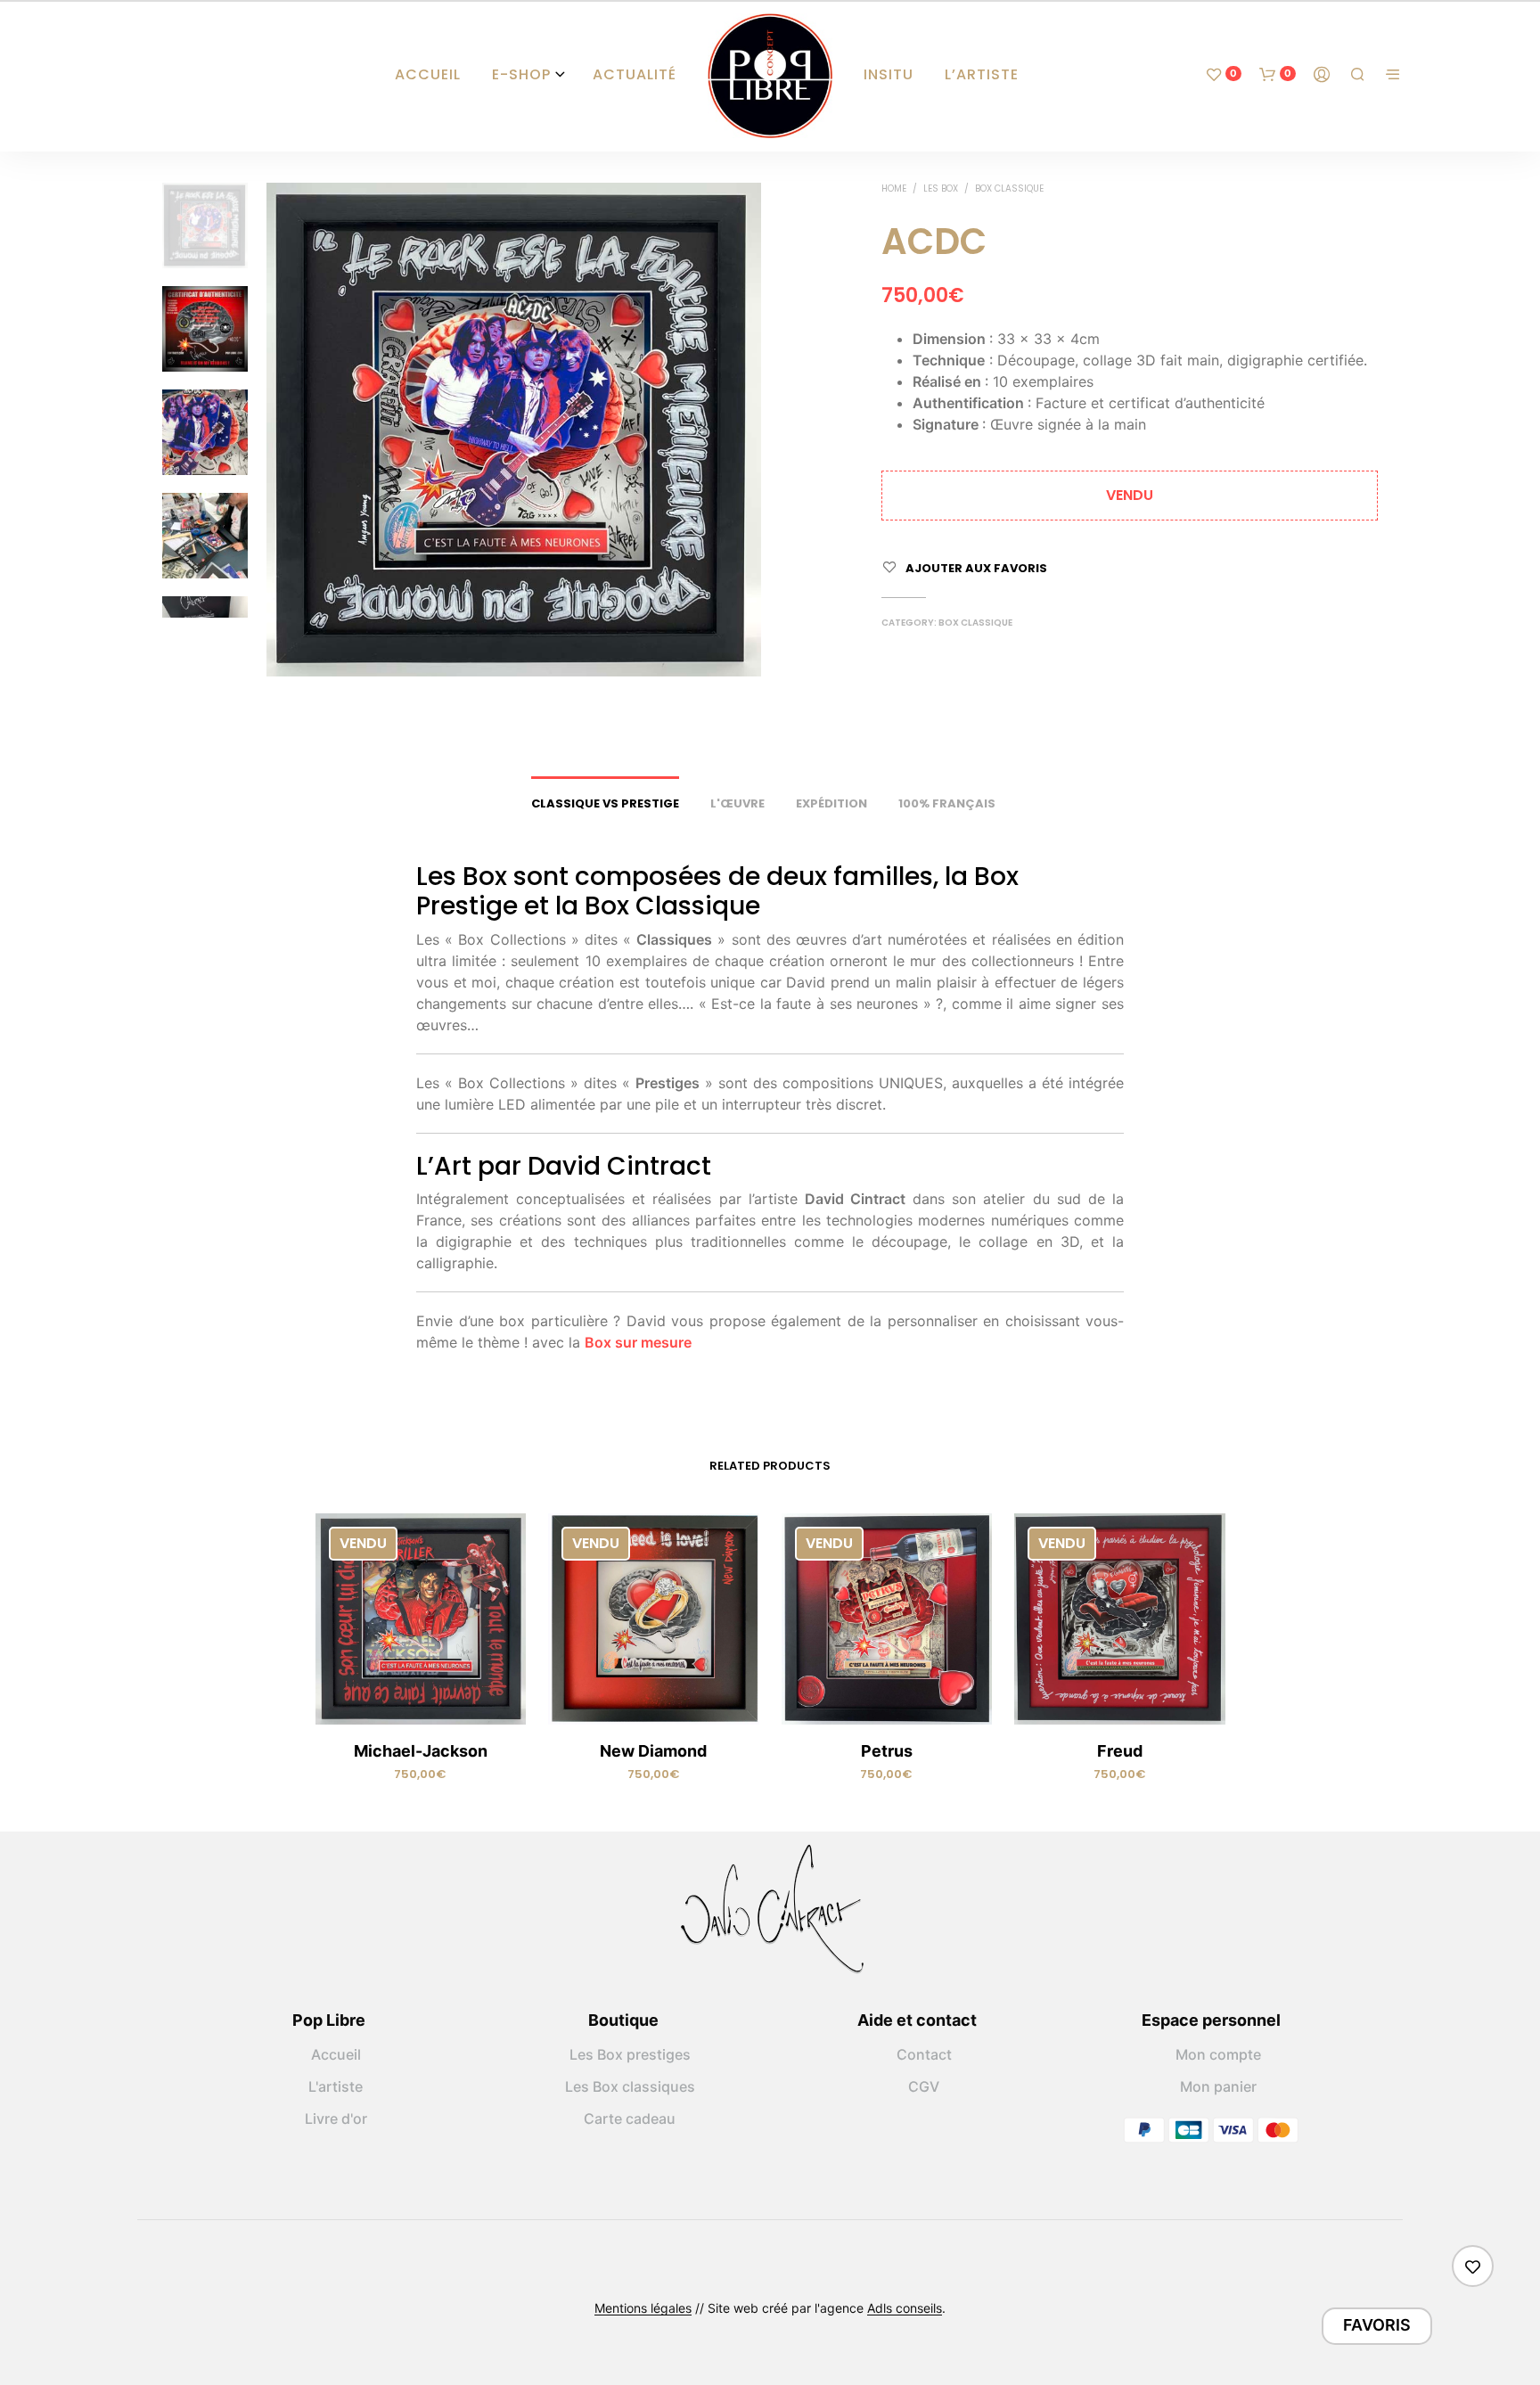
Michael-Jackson (421, 1751)
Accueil (428, 74)
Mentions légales (643, 2308)
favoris (1377, 2325)
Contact (924, 2054)
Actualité (635, 74)
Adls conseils (905, 2308)
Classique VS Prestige (605, 803)
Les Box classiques (630, 2086)
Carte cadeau (630, 2119)
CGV (924, 2086)
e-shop (521, 74)
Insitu (889, 74)
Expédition (831, 803)
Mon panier (1218, 2086)
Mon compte (1218, 2054)
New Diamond (653, 1751)
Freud (1120, 1751)
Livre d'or (336, 2119)
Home (894, 189)
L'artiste (336, 2086)
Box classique (1009, 189)
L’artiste (982, 74)
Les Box (941, 189)
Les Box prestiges (630, 2054)
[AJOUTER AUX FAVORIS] (421, 1699)
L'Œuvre (737, 803)
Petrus (887, 1751)
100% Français (947, 803)
